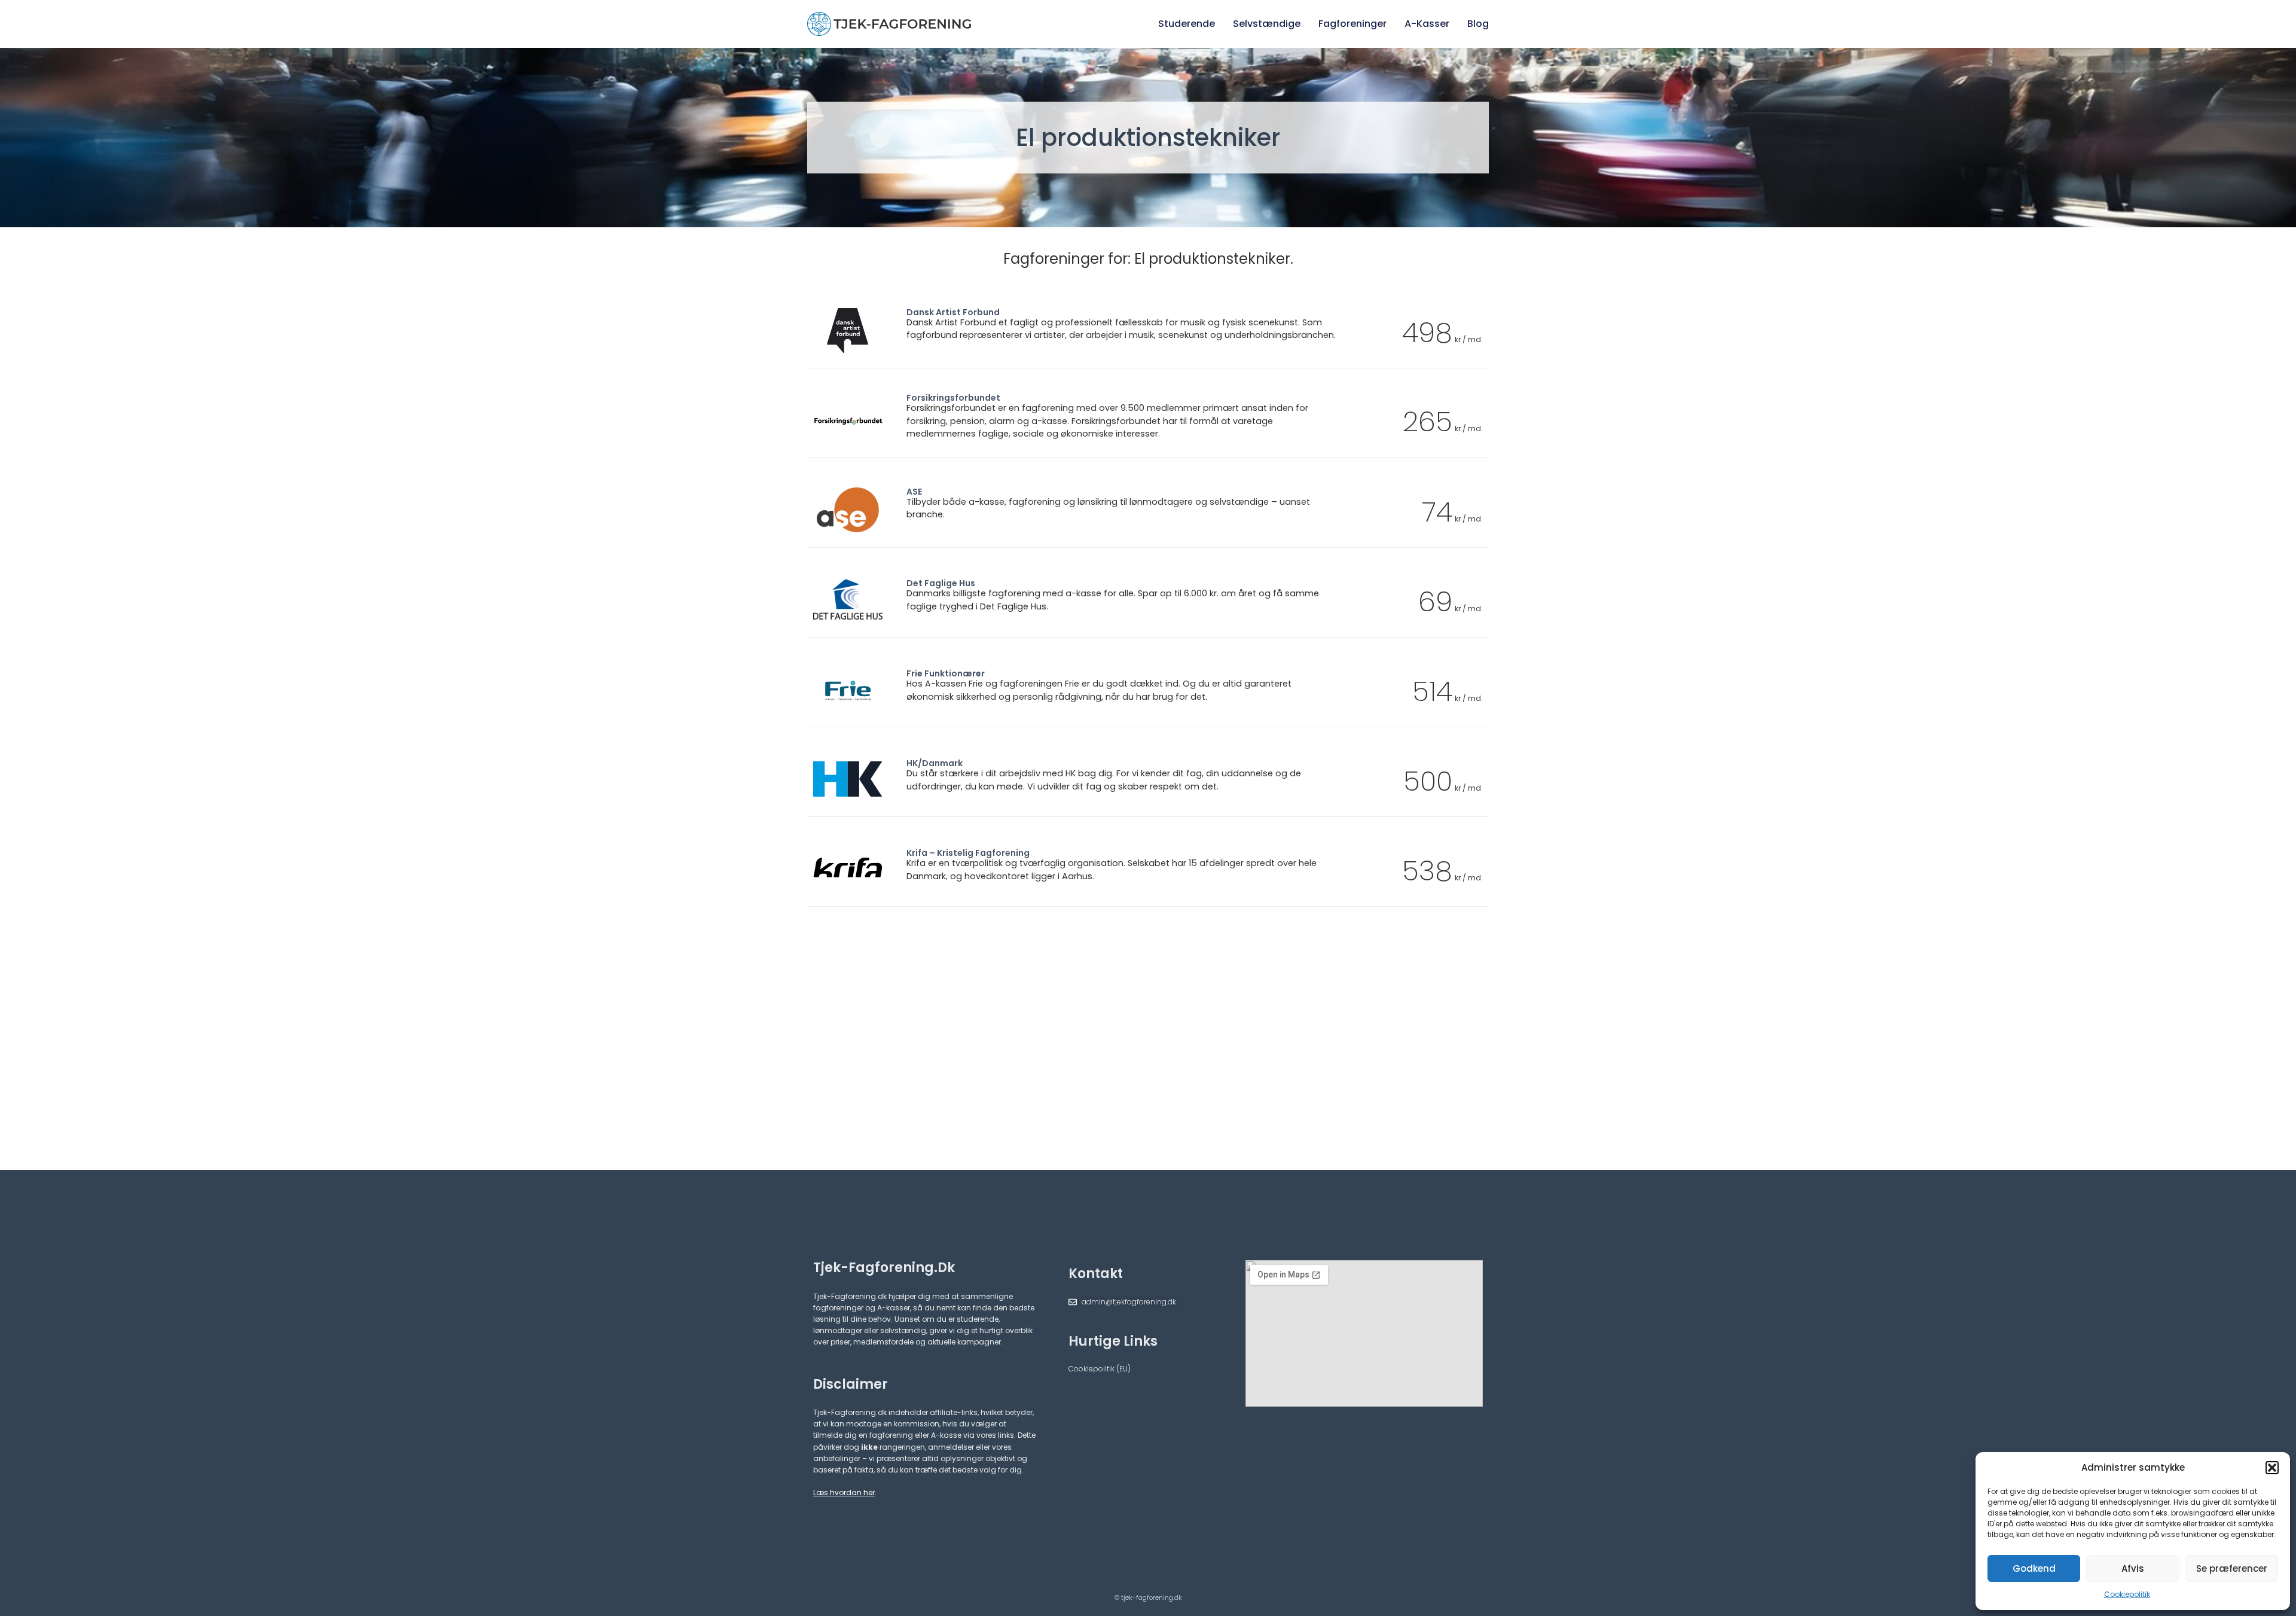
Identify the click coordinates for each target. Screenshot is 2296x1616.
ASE (914, 492)
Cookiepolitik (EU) (1100, 1369)
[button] (2272, 1468)
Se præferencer (2232, 1568)
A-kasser (1427, 24)
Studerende (1187, 24)
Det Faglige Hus (941, 583)
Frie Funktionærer (946, 673)
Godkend (2034, 1568)
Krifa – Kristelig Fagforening (968, 853)
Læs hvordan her (844, 1492)
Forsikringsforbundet (953, 398)
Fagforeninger (1352, 24)
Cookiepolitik (2127, 1594)
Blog (1478, 24)
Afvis (2133, 1568)
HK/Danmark (935, 763)
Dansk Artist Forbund (953, 312)
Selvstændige (1267, 24)
